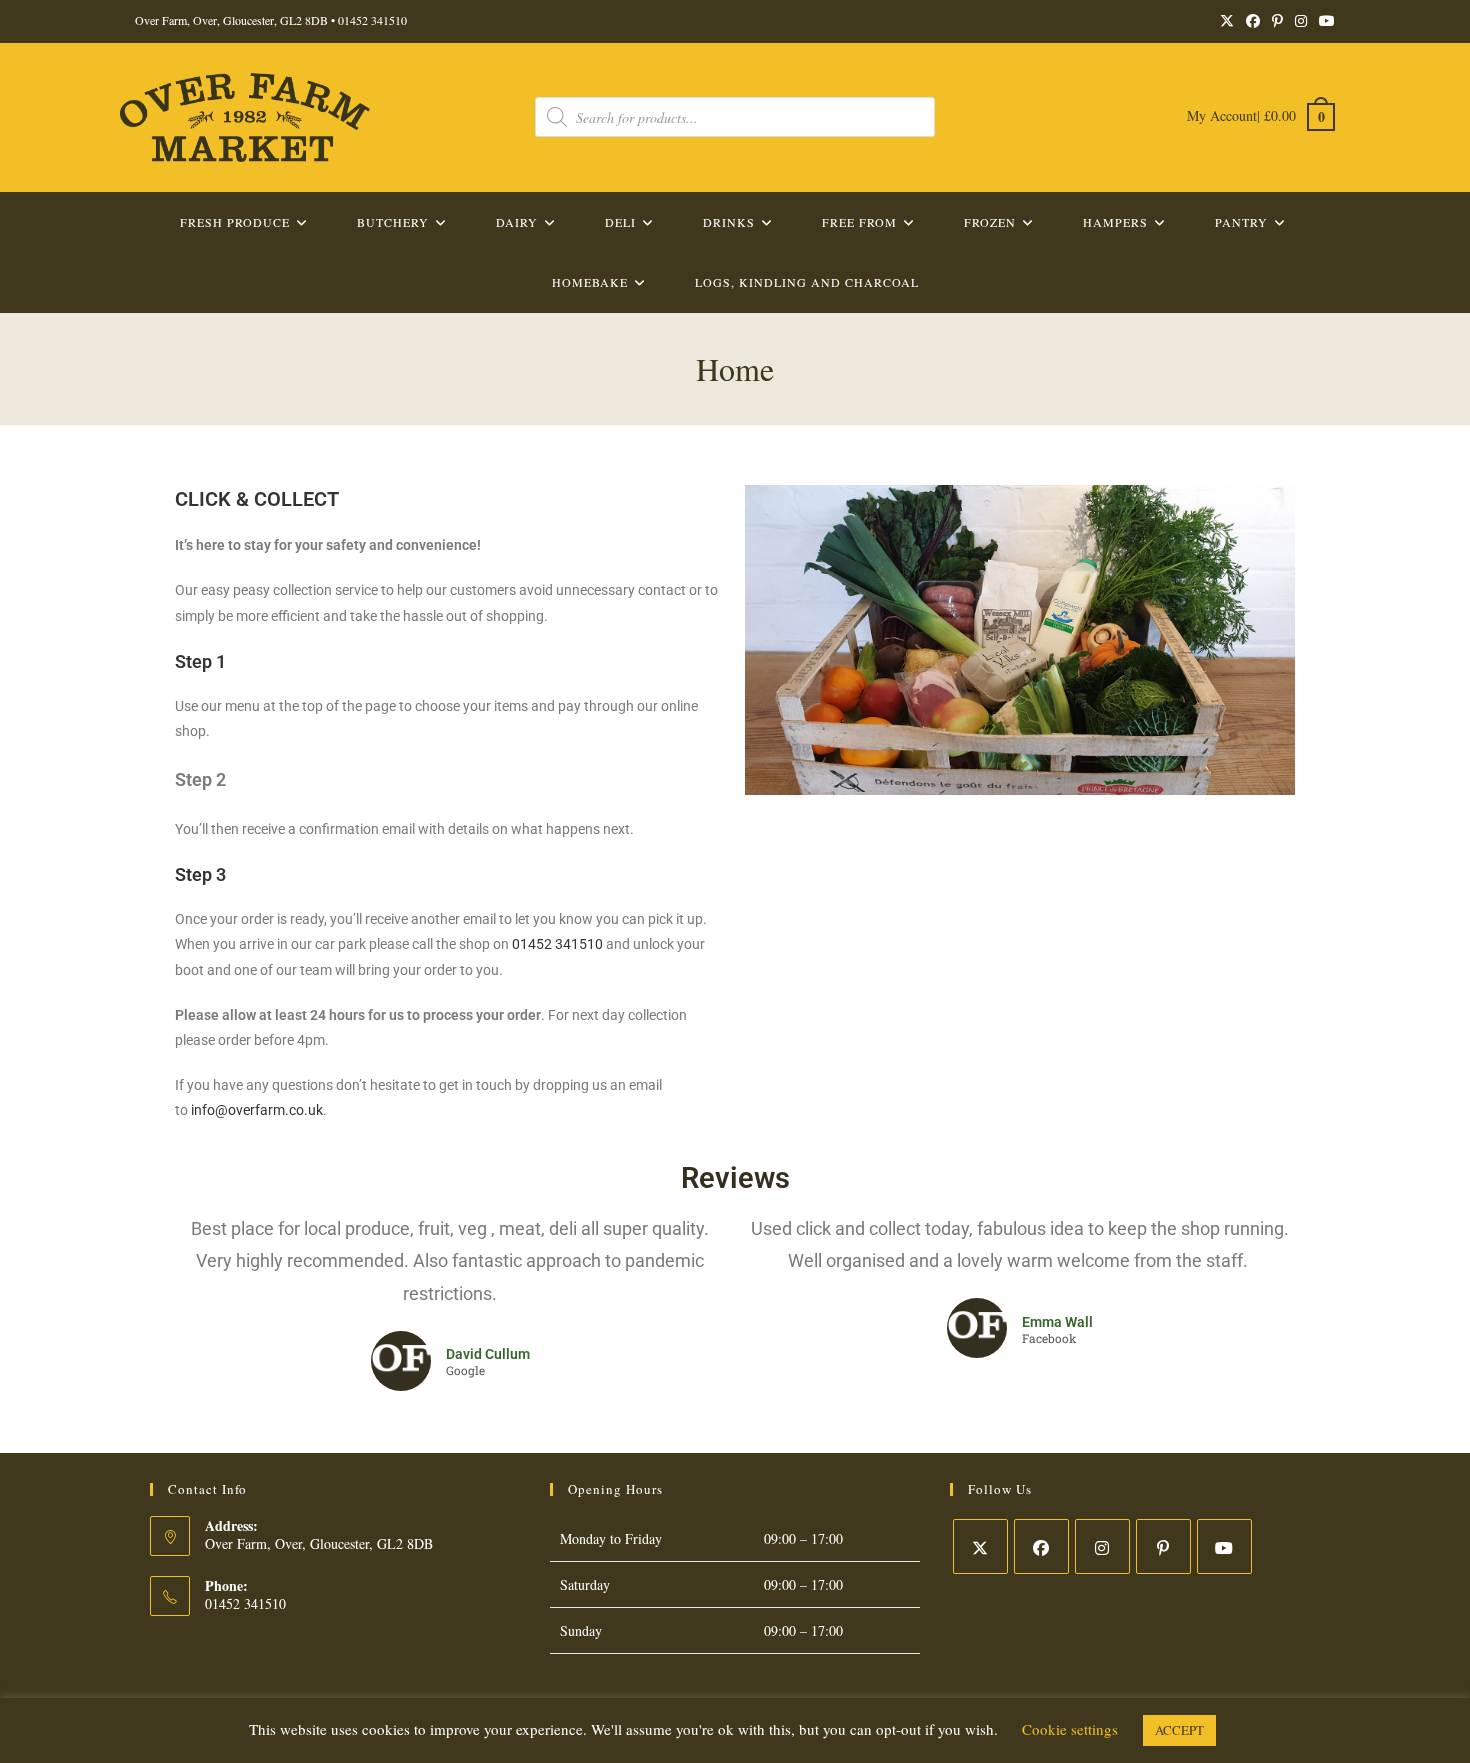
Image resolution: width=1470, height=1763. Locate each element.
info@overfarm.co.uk (257, 1110)
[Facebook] (1041, 1546)
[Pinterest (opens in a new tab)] (1277, 21)
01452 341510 (372, 20)
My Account (1222, 115)
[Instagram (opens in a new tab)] (1301, 21)
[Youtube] (1224, 1546)
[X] (980, 1546)
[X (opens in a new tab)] (1227, 21)
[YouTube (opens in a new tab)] (1324, 21)
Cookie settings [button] (1070, 1729)
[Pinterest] (1163, 1546)
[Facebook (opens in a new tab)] (1253, 21)
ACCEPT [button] (1179, 1730)
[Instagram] (1102, 1546)
